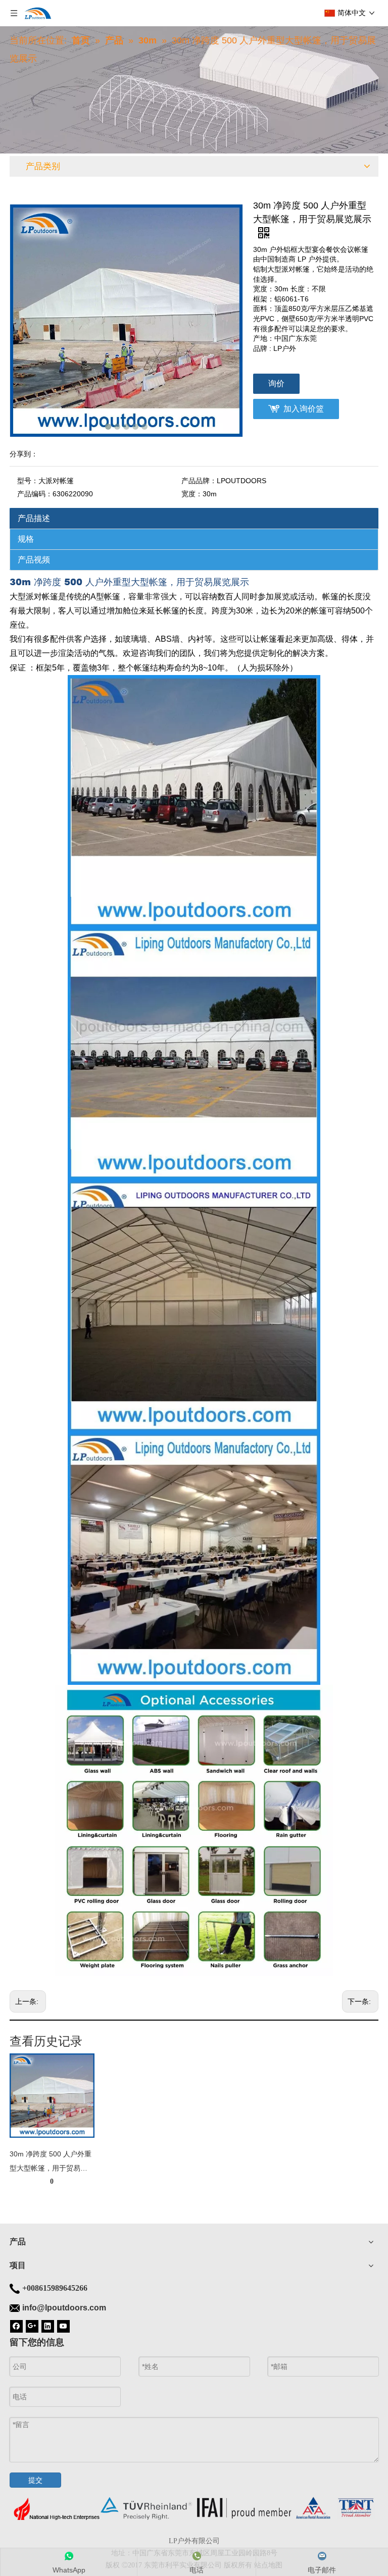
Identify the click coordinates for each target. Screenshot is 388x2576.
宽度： (192, 494)
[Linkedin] (48, 2326)
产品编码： (35, 494)
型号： (28, 481)
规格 (26, 539)
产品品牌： (199, 481)
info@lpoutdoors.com (64, 2308)
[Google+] (32, 2326)
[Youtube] (63, 2326)
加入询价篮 (304, 409)
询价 (276, 383)
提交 (35, 2480)
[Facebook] (16, 2326)
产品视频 (34, 560)
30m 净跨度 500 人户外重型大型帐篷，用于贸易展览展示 (51, 2162)
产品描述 (34, 518)
